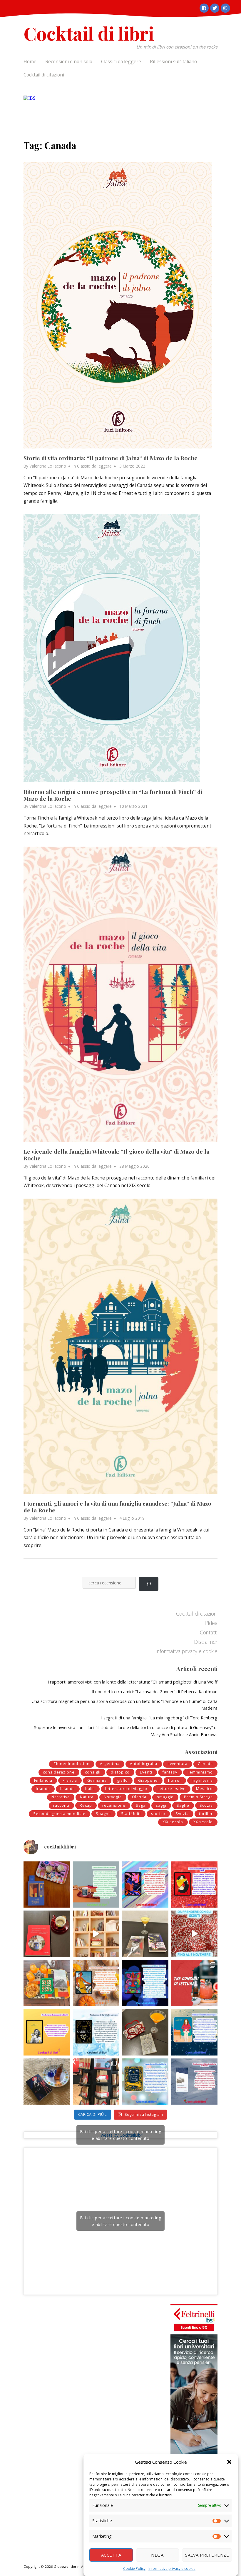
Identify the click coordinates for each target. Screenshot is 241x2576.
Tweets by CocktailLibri (121, 2135)
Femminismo (200, 1772)
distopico (120, 1772)
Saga (141, 1805)
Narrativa (61, 1797)
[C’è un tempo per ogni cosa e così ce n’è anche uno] (145, 2082)
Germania (97, 1780)
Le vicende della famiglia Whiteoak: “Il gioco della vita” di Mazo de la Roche (116, 1155)
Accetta (111, 2555)
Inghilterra (202, 1780)
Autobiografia (144, 1764)
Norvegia (113, 1797)
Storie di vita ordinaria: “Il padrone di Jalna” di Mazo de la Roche (111, 458)
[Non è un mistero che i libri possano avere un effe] (47, 1934)
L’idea (211, 1623)
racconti (61, 1805)
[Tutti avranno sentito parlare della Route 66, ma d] (47, 1983)
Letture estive (172, 1789)
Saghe (183, 1805)
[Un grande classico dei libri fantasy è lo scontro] (96, 2032)
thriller (206, 1814)
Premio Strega (198, 1797)
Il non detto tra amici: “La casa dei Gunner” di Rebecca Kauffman (155, 1691)
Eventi (146, 1772)
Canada (205, 1764)
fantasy (170, 1772)
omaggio (165, 1797)
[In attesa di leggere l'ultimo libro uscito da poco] (47, 2032)
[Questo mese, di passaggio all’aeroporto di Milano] (96, 2082)
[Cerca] (149, 1584)
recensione (114, 1805)
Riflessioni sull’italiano (173, 61)
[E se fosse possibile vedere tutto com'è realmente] (47, 2082)
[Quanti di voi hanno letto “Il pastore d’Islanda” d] (195, 2082)
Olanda (139, 1797)
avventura (178, 1764)
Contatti (209, 1632)
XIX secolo (173, 1822)
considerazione (59, 1772)
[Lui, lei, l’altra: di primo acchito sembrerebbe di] (145, 1885)
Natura (87, 1797)
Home (30, 61)
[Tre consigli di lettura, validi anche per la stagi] (195, 1983)
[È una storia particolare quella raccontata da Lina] (47, 1885)
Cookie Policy (134, 2569)
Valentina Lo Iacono (48, 466)
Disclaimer (206, 1642)
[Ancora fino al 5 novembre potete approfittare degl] (195, 1934)
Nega (157, 2555)
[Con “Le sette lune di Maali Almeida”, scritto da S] (145, 1983)
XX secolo (203, 1822)
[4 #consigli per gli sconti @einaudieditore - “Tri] (96, 1934)
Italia (90, 1789)
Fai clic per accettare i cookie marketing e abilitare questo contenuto (121, 2135)
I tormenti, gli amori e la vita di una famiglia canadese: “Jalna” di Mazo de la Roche (117, 1507)
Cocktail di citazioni (44, 75)
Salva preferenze (207, 2555)
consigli (93, 1772)
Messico (204, 1789)
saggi (161, 1805)
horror (175, 1780)
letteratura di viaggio (126, 1789)
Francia (70, 1780)
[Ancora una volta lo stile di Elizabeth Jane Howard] (96, 1983)
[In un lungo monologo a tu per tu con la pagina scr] (195, 1885)
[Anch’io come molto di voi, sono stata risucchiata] (145, 2032)
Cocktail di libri (89, 33)
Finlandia (43, 1780)
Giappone (148, 1780)
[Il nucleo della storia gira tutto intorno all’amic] (96, 1885)
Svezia (182, 1814)
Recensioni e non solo (69, 61)
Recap (86, 1805)
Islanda (68, 1789)
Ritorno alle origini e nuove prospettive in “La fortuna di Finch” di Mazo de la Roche (113, 795)
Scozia (206, 1805)
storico (158, 1814)
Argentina (110, 1764)
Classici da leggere (121, 61)
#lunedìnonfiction (72, 1764)
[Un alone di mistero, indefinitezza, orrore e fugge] (145, 1934)
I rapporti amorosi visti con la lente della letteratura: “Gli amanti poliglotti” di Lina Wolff (133, 1682)
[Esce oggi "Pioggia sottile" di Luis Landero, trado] (195, 2032)
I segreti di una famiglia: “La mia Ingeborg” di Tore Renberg (159, 1718)
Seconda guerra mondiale (59, 1814)
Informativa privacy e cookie (172, 2569)
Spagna (103, 1814)
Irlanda (43, 1789)
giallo (122, 1780)
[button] (229, 2462)
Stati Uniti (131, 1814)
